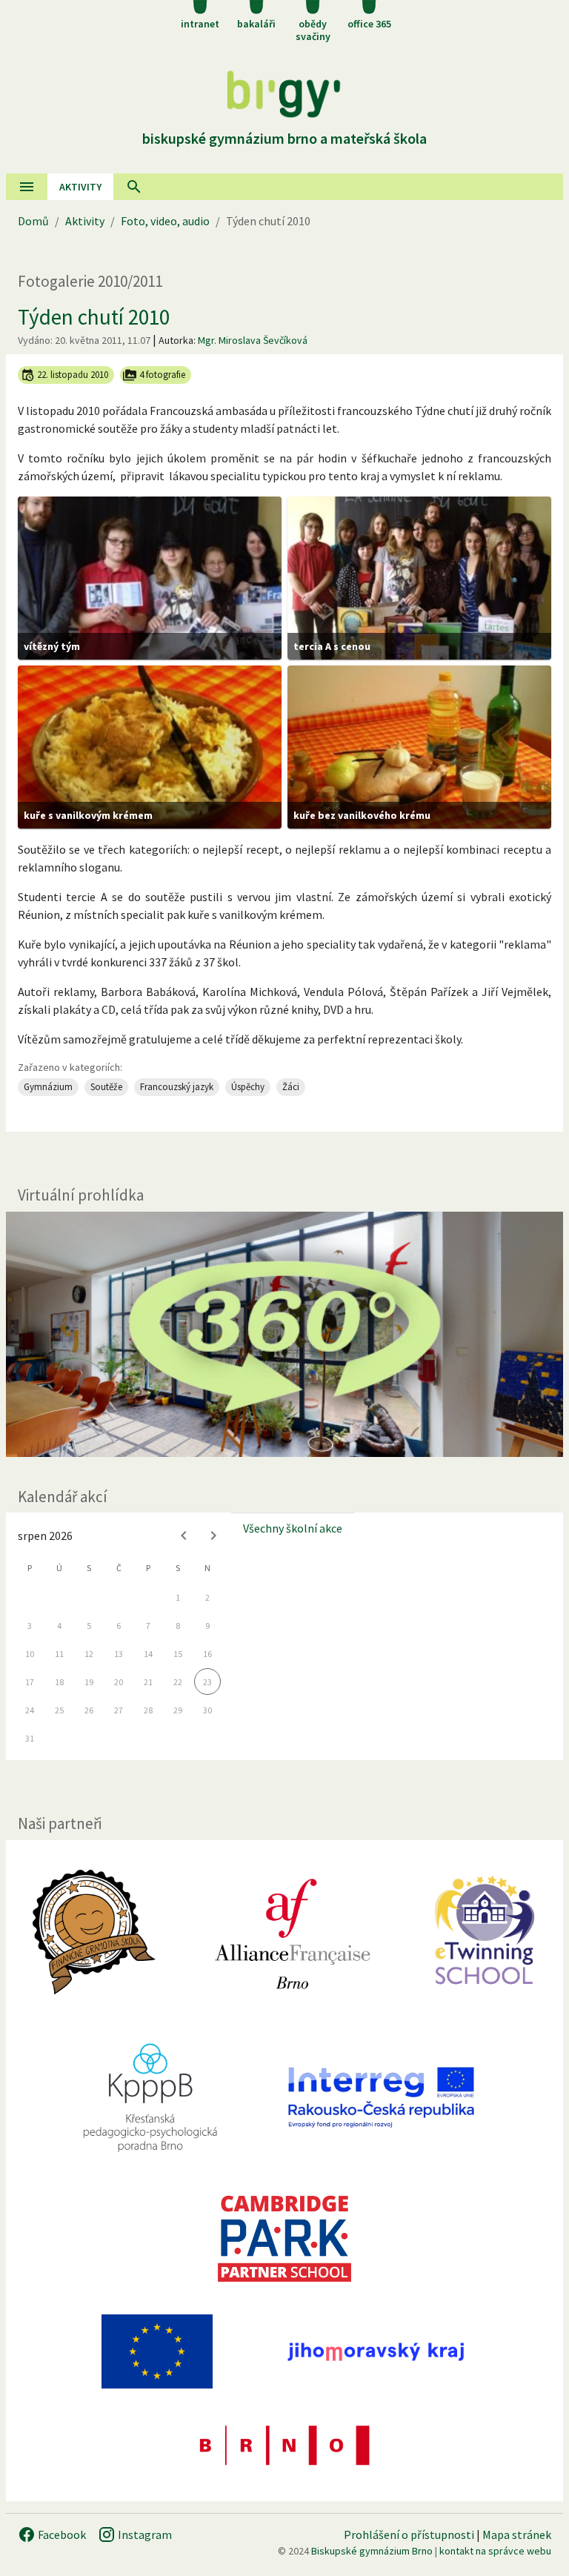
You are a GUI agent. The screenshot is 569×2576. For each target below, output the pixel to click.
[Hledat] (134, 187)
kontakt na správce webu (495, 2551)
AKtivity (80, 187)
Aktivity (85, 221)
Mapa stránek (517, 2534)
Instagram (144, 2534)
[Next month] (213, 1536)
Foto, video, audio (165, 221)
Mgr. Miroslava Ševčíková (253, 340)
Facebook (61, 2534)
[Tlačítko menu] (27, 187)
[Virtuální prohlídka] (284, 1334)
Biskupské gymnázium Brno (372, 2551)
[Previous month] (184, 1536)
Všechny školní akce (293, 1528)
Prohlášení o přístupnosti (409, 2534)
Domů (33, 221)
